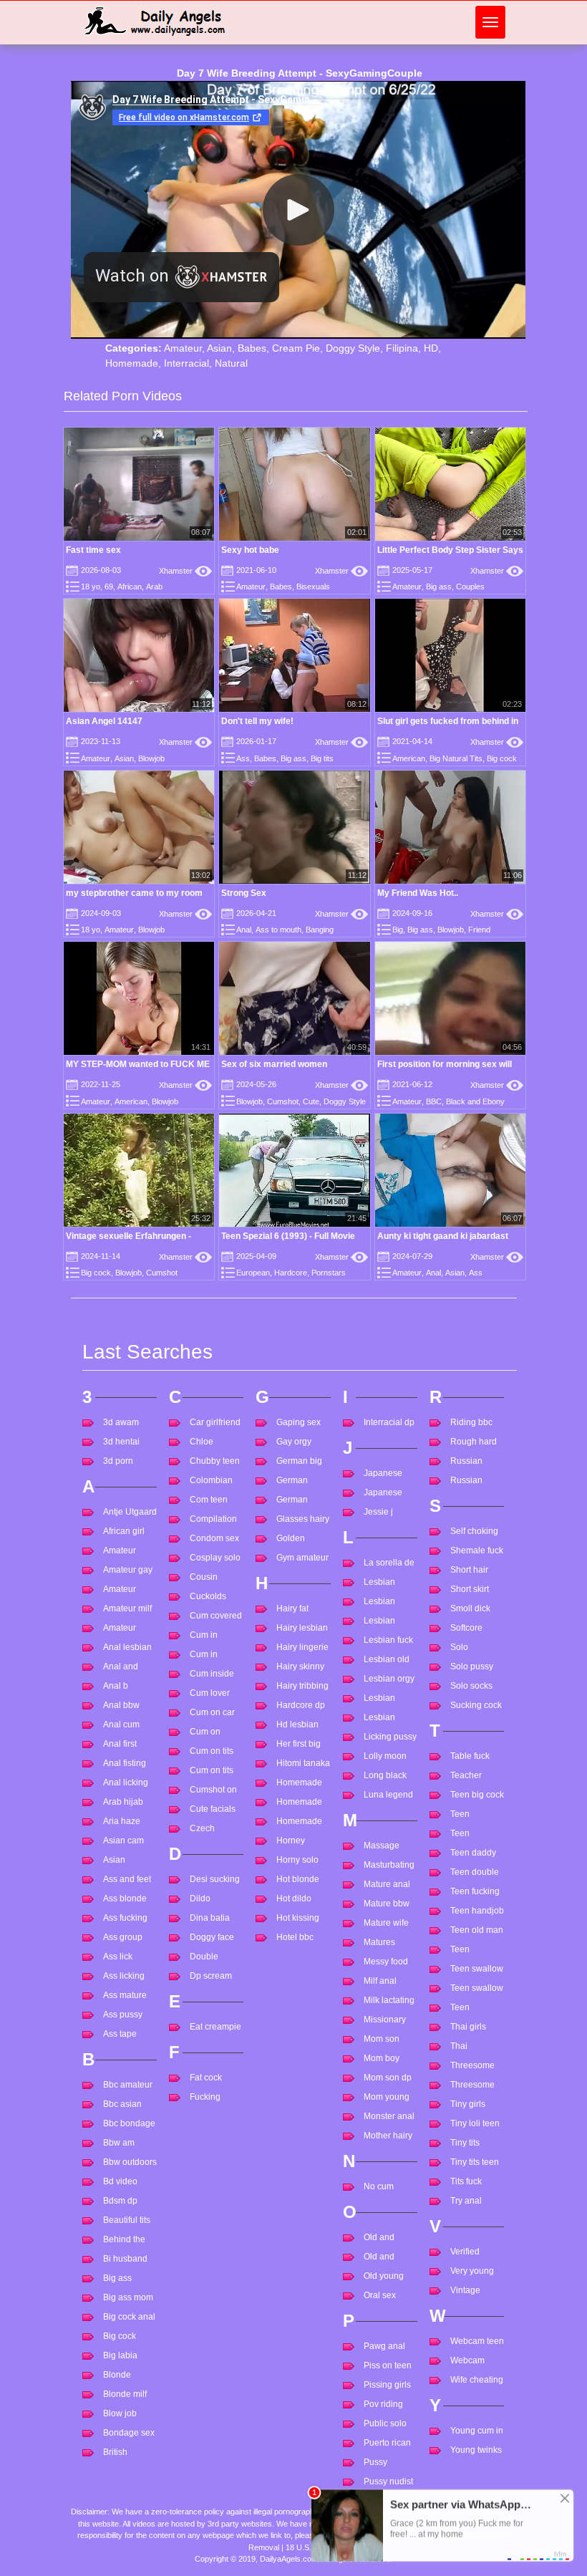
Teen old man (477, 1930)
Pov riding (383, 2404)
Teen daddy (473, 1853)
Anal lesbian (127, 1647)
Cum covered (216, 1616)
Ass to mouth (278, 930)
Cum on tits (212, 1751)
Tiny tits (465, 2143)
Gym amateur (302, 1558)
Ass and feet (127, 1879)
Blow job (120, 2413)
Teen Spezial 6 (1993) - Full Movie (288, 1236)
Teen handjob (477, 1911)
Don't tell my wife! (257, 721)
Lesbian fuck (388, 1640)
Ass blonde (125, 1899)
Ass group (123, 1937)
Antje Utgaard (130, 1512)
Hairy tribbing (302, 1686)
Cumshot (283, 1101)
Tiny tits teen (475, 2162)
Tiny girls (468, 2104)
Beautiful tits (127, 2220)
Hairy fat (292, 1608)
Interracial (186, 363)
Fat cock (206, 2078)
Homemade (132, 363)
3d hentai (121, 1442)
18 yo (91, 587)
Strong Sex (244, 893)
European (253, 1273)
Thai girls (468, 2027)
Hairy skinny (300, 1666)
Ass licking (124, 1976)
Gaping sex (299, 1422)
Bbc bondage (129, 2123)
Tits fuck (466, 2181)
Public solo (385, 2423)
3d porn (118, 1461)
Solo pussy (472, 1666)
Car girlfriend (215, 1422)
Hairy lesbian (302, 1628)
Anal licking (126, 1783)
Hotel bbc (295, 1937)
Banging (320, 930)
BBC (434, 1101)
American (409, 758)
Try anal (466, 2201)
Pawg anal (384, 2346)
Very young (472, 2271)
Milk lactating (389, 2000)
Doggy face (212, 1937)
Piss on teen (388, 2365)
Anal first (120, 1744)
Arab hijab (123, 1802)
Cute (311, 1101)
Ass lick (118, 1957)
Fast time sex (93, 550)
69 (109, 587)
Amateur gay (128, 1570)
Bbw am (119, 2143)
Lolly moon (385, 1756)
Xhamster (185, 571)
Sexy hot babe (250, 550)
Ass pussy (123, 2015)
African (130, 587)
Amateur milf (127, 1608)
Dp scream (211, 1976)
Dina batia (210, 1918)
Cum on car (212, 1712)
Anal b (116, 1686)
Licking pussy (390, 1737)
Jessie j (378, 1512)
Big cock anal (129, 2317)
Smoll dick (470, 1608)
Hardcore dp (301, 1705)
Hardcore (291, 1273)
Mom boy (382, 2058)
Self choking (474, 1531)
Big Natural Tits (456, 758)
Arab (154, 587)
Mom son (382, 2039)
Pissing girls (387, 2385)
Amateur (183, 348)
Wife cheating (477, 2380)
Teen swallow (477, 1969)
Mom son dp (388, 2078)
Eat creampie (215, 2027)
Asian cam (123, 1841)
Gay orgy (294, 1442)
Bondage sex (129, 2433)
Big (398, 930)
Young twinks (476, 2450)
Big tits (322, 758)
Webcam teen (477, 2341)
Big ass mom (128, 2297)
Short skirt (470, 1589)
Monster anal (389, 2116)
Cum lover (210, 1693)
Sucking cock (476, 1705)
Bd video (120, 2181)
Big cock (502, 758)
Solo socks (471, 1686)
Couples (470, 587)
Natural (231, 363)
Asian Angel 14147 (104, 721)
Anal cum (121, 1724)
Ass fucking (125, 1918)
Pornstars (329, 1273)
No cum (379, 2186)
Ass (243, 758)
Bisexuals (313, 587)
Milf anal (380, 1981)
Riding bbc (471, 1422)
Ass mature (125, 1995)
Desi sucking (215, 1879)
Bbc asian (122, 2104)
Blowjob (151, 758)
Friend (479, 930)
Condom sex (214, 1538)
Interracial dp (389, 1422)
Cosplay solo (215, 1558)
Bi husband (125, 2259)
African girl (124, 1531)
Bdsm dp (120, 2201)
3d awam (121, 1422)
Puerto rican (387, 2443)
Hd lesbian (297, 1724)
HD (431, 348)
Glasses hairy (303, 1519)
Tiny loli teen (475, 2123)
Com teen (209, 1500)
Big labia (120, 2355)
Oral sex (380, 2295)
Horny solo (297, 1860)
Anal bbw (121, 1705)
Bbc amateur (128, 2085)
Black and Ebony (475, 1101)
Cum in (204, 1635)
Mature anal (387, 1884)
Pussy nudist (388, 2481)
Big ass (439, 587)
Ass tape (120, 2034)
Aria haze (122, 1821)
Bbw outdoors (130, 2162)
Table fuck (470, 1756)
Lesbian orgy (389, 1679)
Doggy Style (353, 348)
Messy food (386, 1962)
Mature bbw (387, 1904)
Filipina (402, 348)
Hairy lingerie (302, 1647)
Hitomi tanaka (303, 1763)
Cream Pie (296, 348)
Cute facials (213, 1809)
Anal (244, 930)
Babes (252, 348)
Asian (219, 348)
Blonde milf (125, 2394)
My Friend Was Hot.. (418, 893)
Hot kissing (298, 1918)
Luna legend (388, 1795)
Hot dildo (294, 1899)
